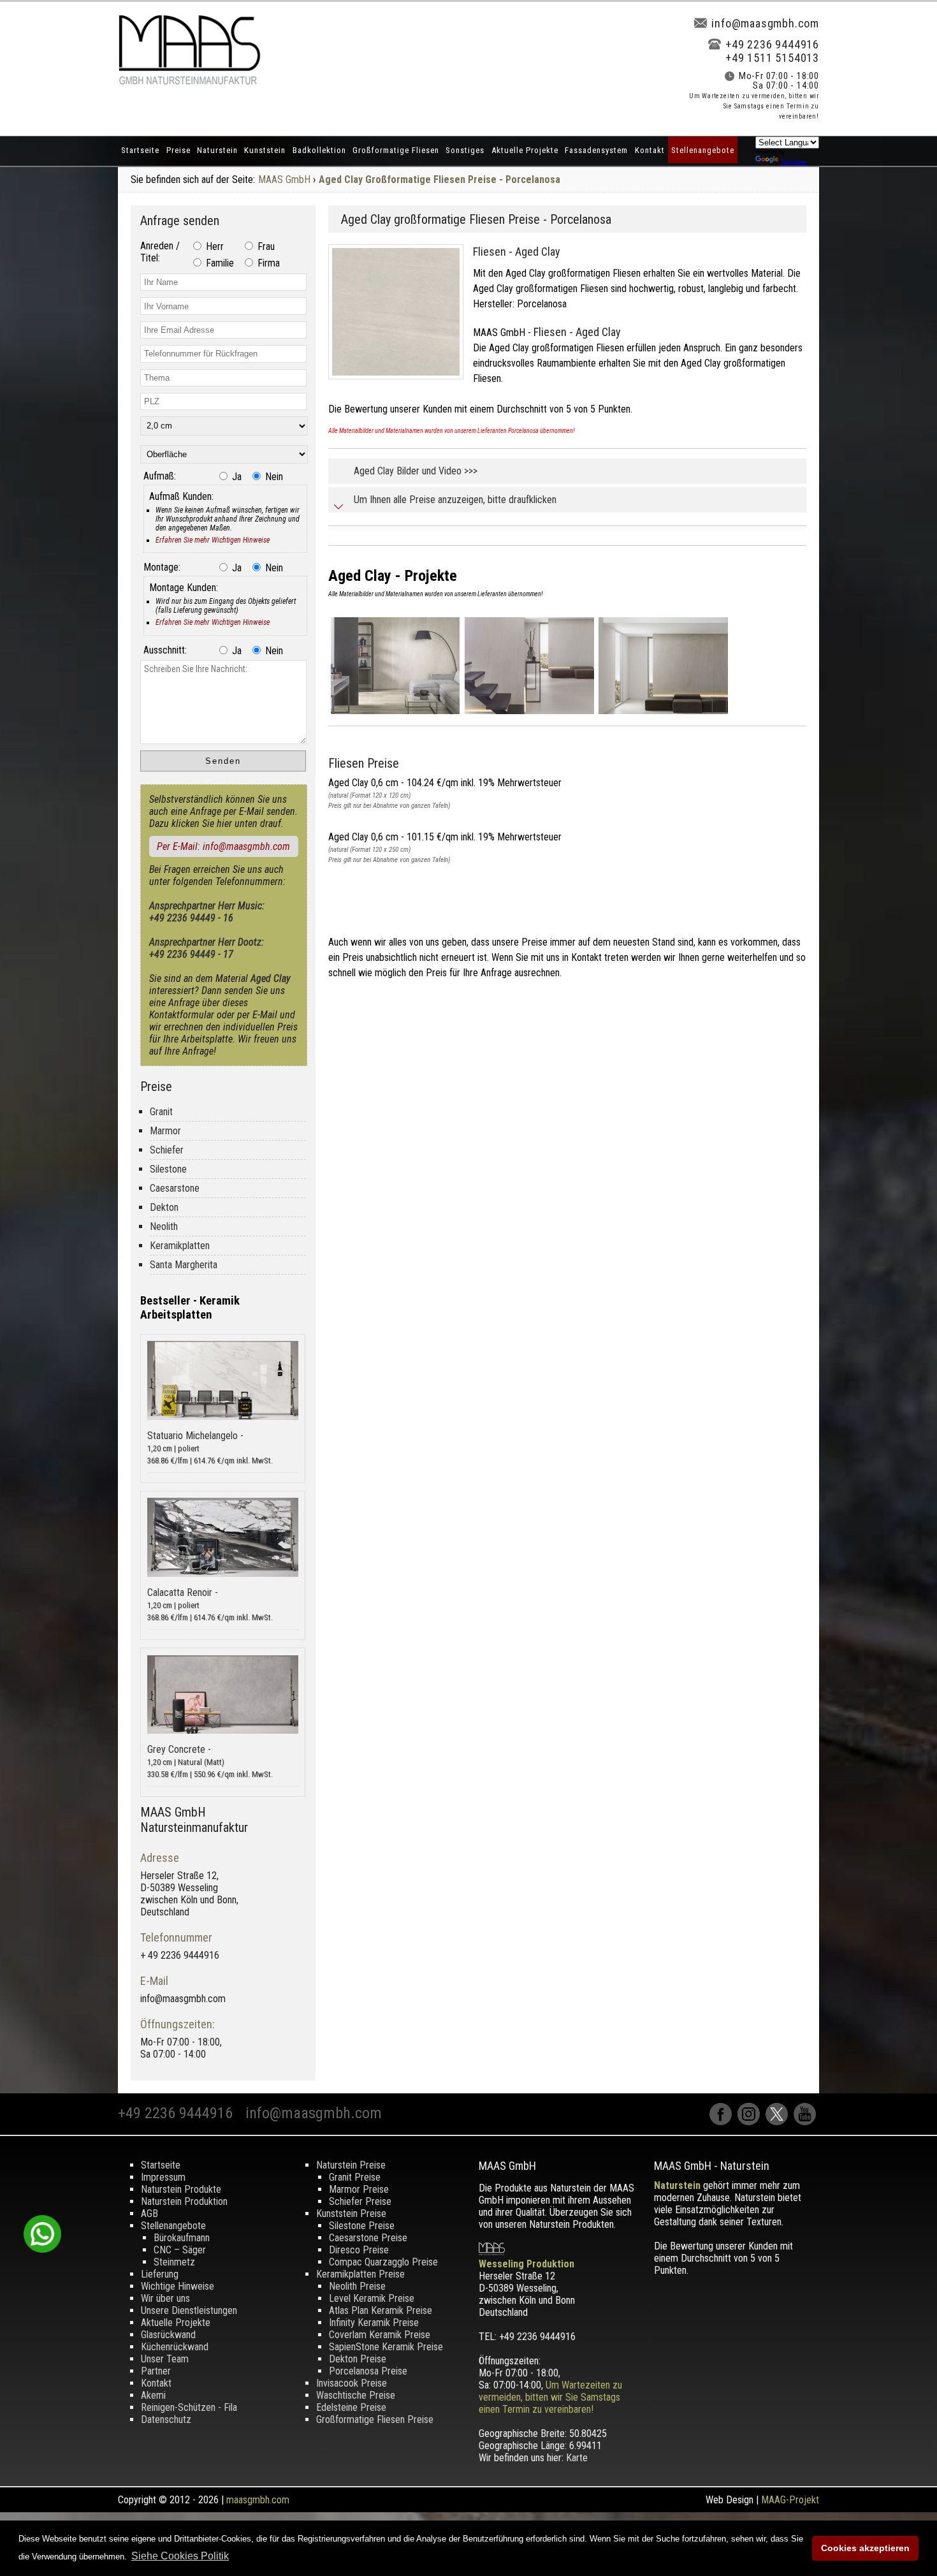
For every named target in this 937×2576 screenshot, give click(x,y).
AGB (149, 2214)
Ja (236, 477)
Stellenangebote (703, 150)
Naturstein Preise (351, 2165)
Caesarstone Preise (368, 2238)
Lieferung (160, 2274)
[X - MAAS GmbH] (780, 2122)
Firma (267, 263)
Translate (794, 162)
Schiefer (167, 1150)
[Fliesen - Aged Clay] (401, 382)
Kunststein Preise (351, 2214)
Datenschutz (166, 2419)
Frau (265, 246)
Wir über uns (165, 2298)
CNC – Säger (180, 2250)
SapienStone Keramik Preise (386, 2347)
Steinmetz (174, 2262)
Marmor (165, 1131)
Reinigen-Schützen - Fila (189, 2407)
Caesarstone (175, 1188)
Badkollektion (319, 150)
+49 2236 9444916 (772, 44)
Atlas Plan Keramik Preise (381, 2310)
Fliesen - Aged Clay (517, 252)
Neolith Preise (357, 2286)
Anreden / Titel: (160, 252)
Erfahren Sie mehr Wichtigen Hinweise (213, 540)
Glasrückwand (168, 2335)
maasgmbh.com (258, 2500)
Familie (219, 263)
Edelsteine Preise (351, 2407)
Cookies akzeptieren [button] (865, 2548)
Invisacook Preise (352, 2383)
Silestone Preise (362, 2226)
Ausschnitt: (165, 650)
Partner (156, 2371)
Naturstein (217, 150)
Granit (161, 1112)
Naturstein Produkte (181, 2189)
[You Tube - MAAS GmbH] (806, 2122)
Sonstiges (465, 150)
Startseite (140, 150)
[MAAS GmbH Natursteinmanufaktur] (189, 81)
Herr (214, 246)
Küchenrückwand (175, 2347)
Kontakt (650, 150)
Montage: (162, 567)
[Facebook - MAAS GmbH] (723, 2122)
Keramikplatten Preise (360, 2274)
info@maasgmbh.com (765, 23)
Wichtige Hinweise (178, 2286)
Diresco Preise (359, 2250)
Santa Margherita (184, 1265)
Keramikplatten (180, 1246)
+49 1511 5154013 (772, 58)
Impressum (163, 2177)
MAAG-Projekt (790, 2500)
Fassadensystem (596, 150)
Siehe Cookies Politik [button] (180, 2556)
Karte (577, 2458)
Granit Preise (355, 2177)
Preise (178, 150)
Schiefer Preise (360, 2201)
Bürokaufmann (182, 2238)
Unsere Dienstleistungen (189, 2310)
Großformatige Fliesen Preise (375, 2419)
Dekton (164, 1207)
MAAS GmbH (284, 179)
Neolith (164, 1226)
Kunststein (265, 150)
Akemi (153, 2395)
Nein (273, 477)
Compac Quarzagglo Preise (383, 2262)
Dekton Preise (358, 2359)
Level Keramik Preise (372, 2298)
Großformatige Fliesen (396, 150)
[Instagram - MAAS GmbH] (752, 2122)
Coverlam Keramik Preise (380, 2335)
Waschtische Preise (356, 2395)
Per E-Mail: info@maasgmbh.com (223, 846)
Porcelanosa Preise (368, 2371)
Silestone (168, 1169)
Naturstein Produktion (184, 2201)
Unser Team (165, 2359)
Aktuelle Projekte (525, 150)
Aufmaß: (160, 476)
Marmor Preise (359, 2189)
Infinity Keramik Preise (374, 2323)
